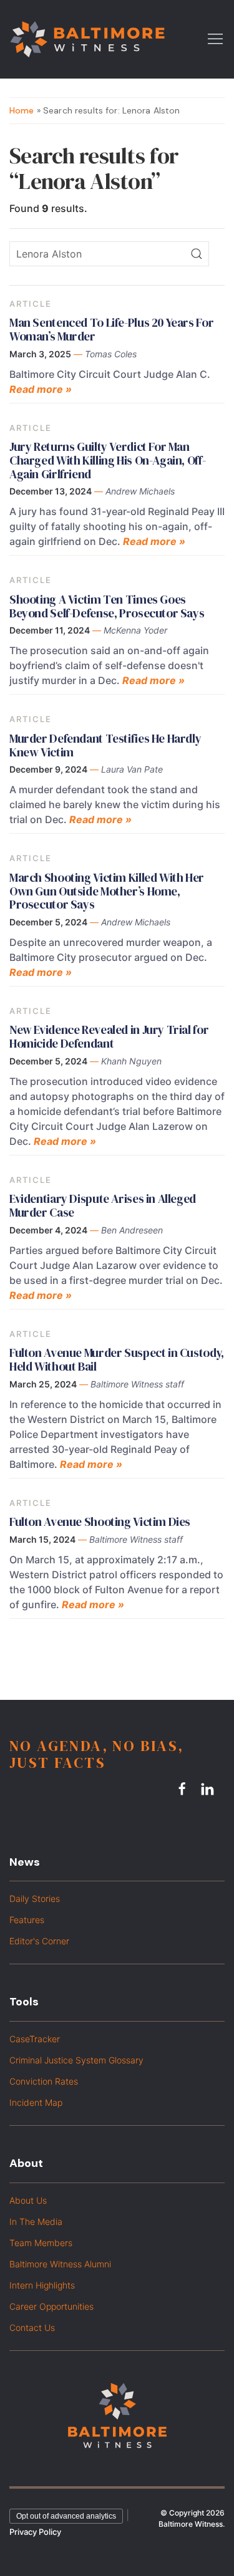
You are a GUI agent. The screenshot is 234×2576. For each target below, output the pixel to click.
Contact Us (32, 2328)
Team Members (41, 2243)
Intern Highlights (42, 2285)
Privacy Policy (35, 2532)
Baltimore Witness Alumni (60, 2264)
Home (22, 110)
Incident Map (36, 2102)
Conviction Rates (44, 2081)
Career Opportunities (51, 2306)
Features (27, 1920)
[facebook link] (184, 1789)
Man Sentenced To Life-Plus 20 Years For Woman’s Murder (111, 329)
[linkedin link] (209, 1789)
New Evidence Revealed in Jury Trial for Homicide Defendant (109, 1036)
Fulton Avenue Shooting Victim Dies (100, 1522)
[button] (215, 38)
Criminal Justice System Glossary (76, 2060)
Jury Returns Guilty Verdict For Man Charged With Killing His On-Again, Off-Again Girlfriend (107, 460)
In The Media (36, 2221)
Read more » (41, 389)
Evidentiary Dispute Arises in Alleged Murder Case (103, 1205)
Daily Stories (35, 1898)
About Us (28, 2200)
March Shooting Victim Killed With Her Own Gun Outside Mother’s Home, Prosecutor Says (107, 891)
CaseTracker (35, 2039)
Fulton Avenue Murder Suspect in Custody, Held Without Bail (117, 1359)
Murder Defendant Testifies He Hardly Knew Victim (105, 745)
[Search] (197, 254)
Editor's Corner (39, 1941)
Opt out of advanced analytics (66, 2516)
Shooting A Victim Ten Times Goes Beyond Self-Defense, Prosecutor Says (107, 606)
